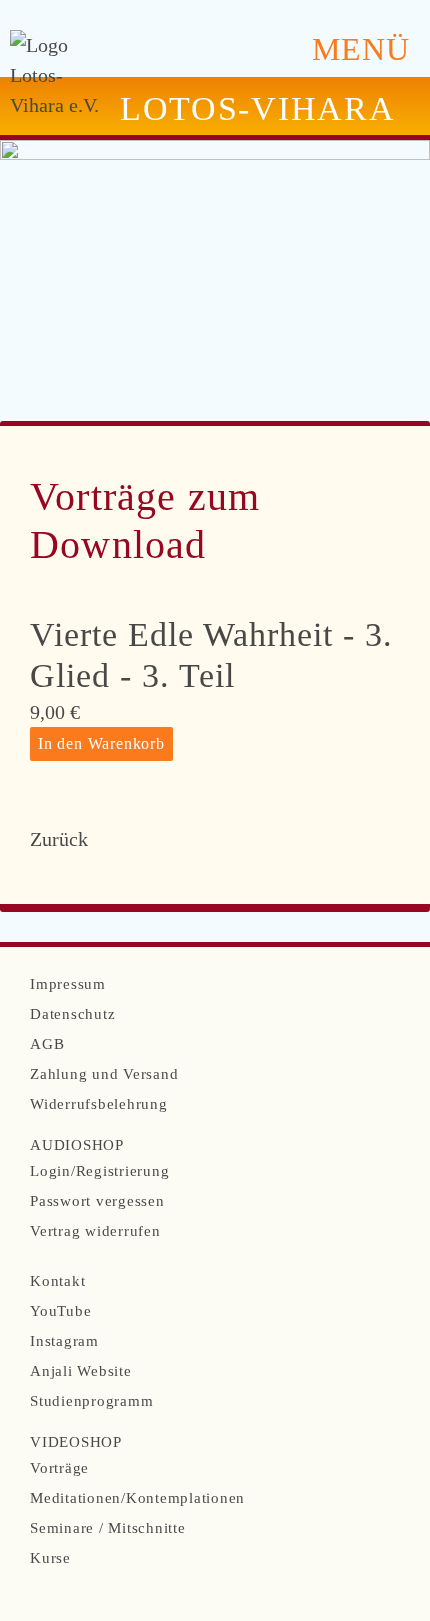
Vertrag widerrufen (95, 1231)
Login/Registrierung (99, 1171)
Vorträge (59, 1468)
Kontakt (57, 1281)
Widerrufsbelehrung (99, 1104)
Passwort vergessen (97, 1201)
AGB (47, 1044)
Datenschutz (72, 1014)
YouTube (60, 1311)
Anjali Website (81, 1371)
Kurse (50, 1558)
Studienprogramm (91, 1401)
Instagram (64, 1341)
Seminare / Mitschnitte (108, 1528)
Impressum (68, 984)
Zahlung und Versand (104, 1074)
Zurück (59, 839)
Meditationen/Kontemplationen (137, 1498)
